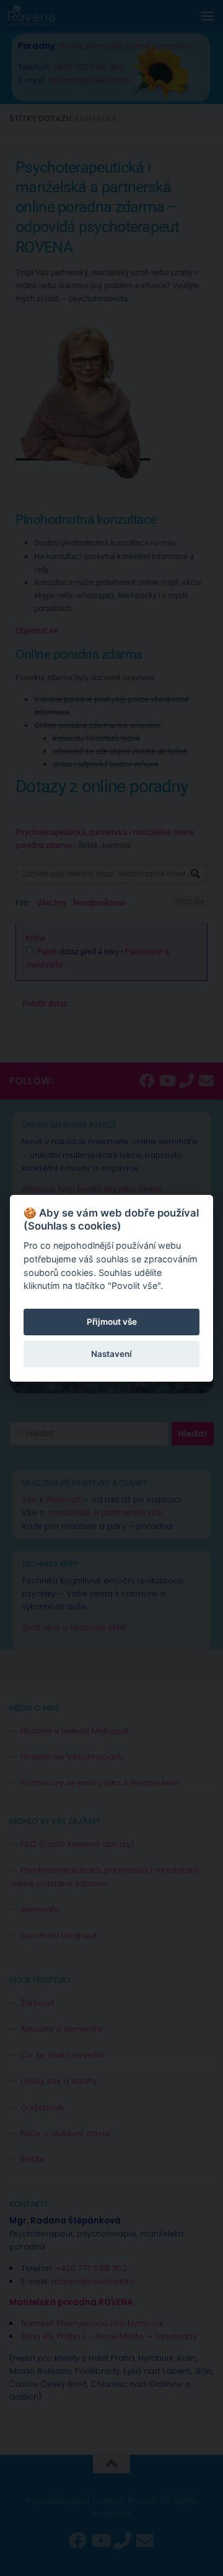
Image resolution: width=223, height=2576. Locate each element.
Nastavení (111, 1354)
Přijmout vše (112, 1322)
